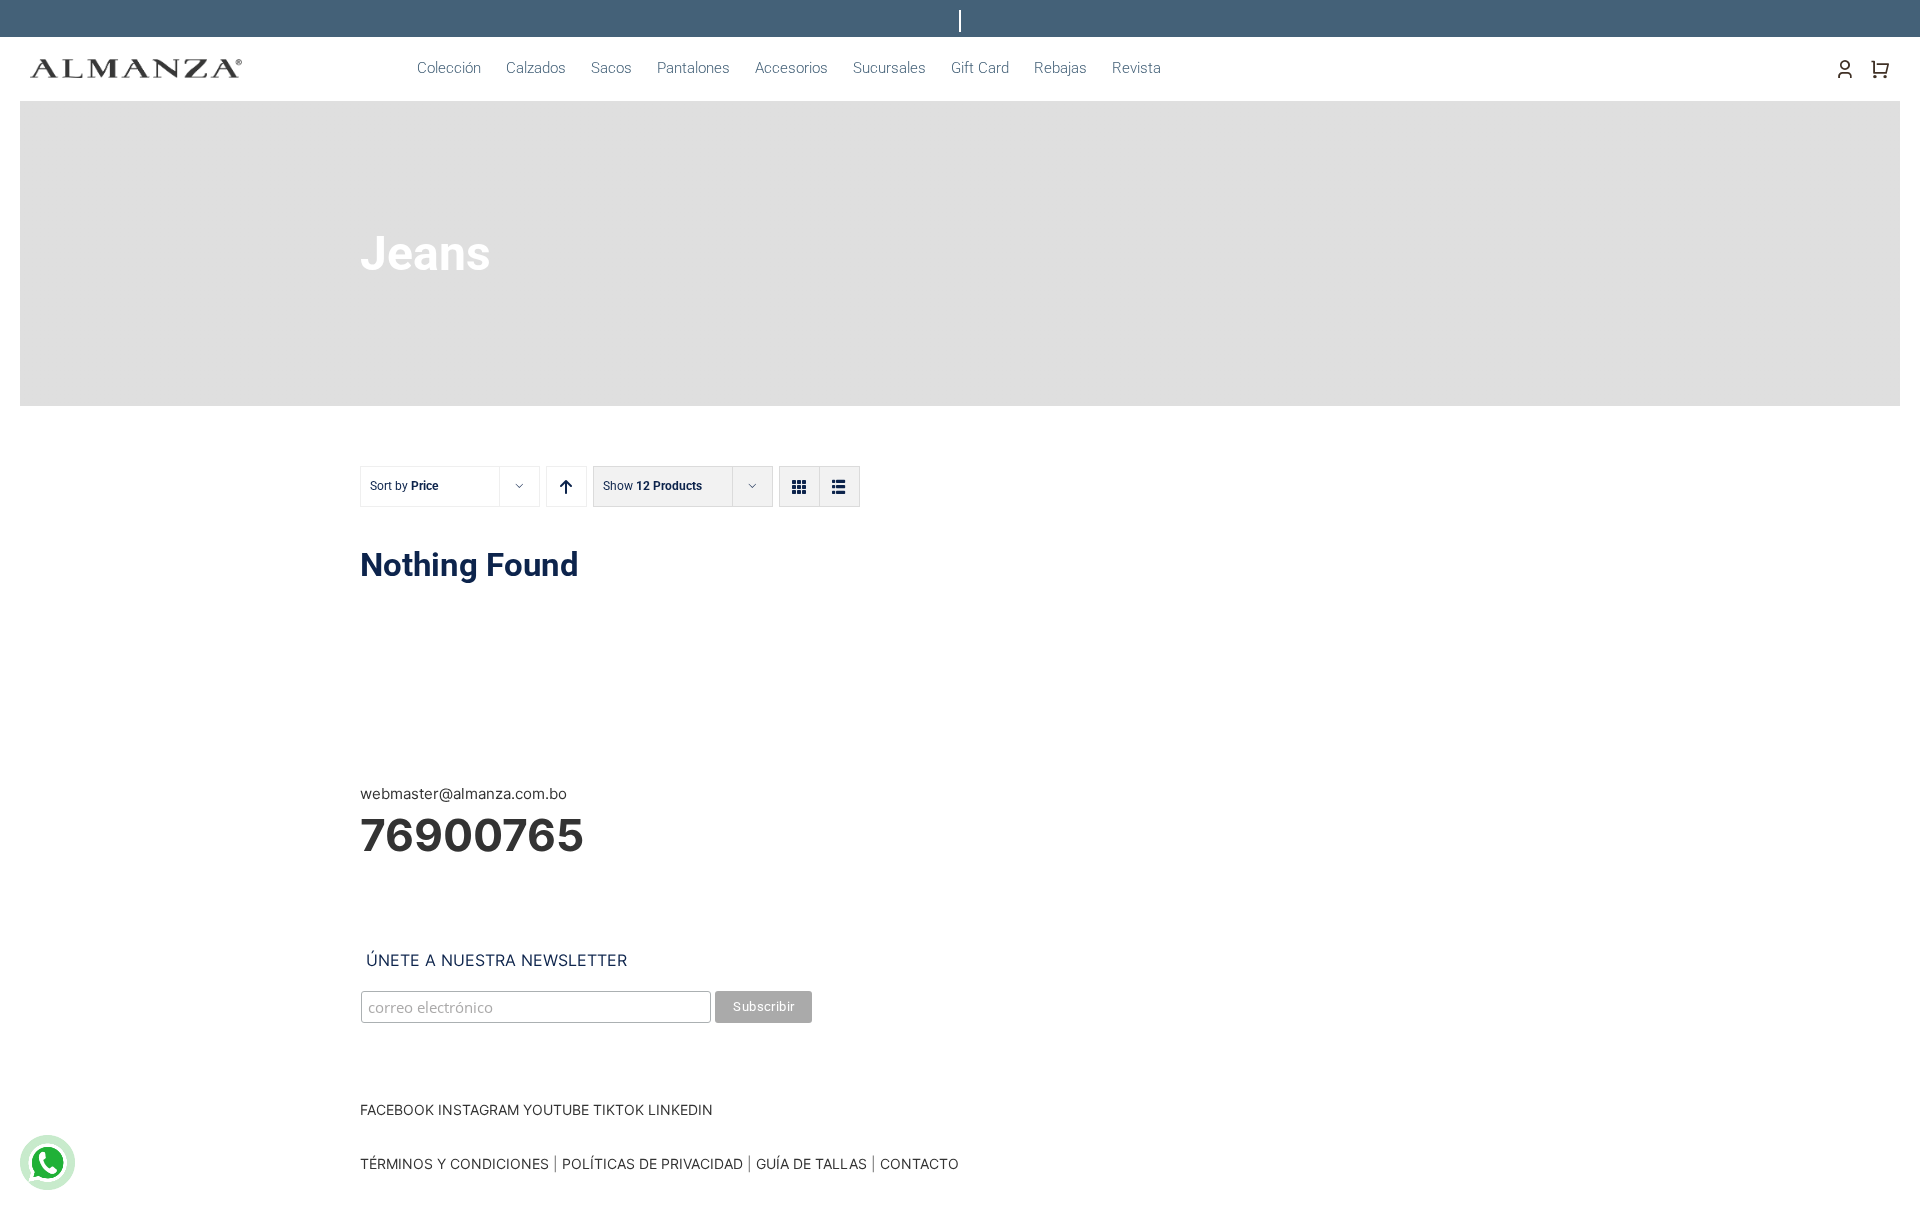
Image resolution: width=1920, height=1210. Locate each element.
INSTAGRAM (478, 1109)
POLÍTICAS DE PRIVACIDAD (652, 1163)
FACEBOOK (397, 1109)
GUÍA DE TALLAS (813, 1163)
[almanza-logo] (136, 66)
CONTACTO (919, 1163)
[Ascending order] (566, 486)
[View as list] (839, 486)
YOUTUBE (556, 1109)
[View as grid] (799, 486)
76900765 (472, 835)
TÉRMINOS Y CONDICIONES (454, 1163)
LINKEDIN (680, 1109)
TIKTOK (618, 1109)
